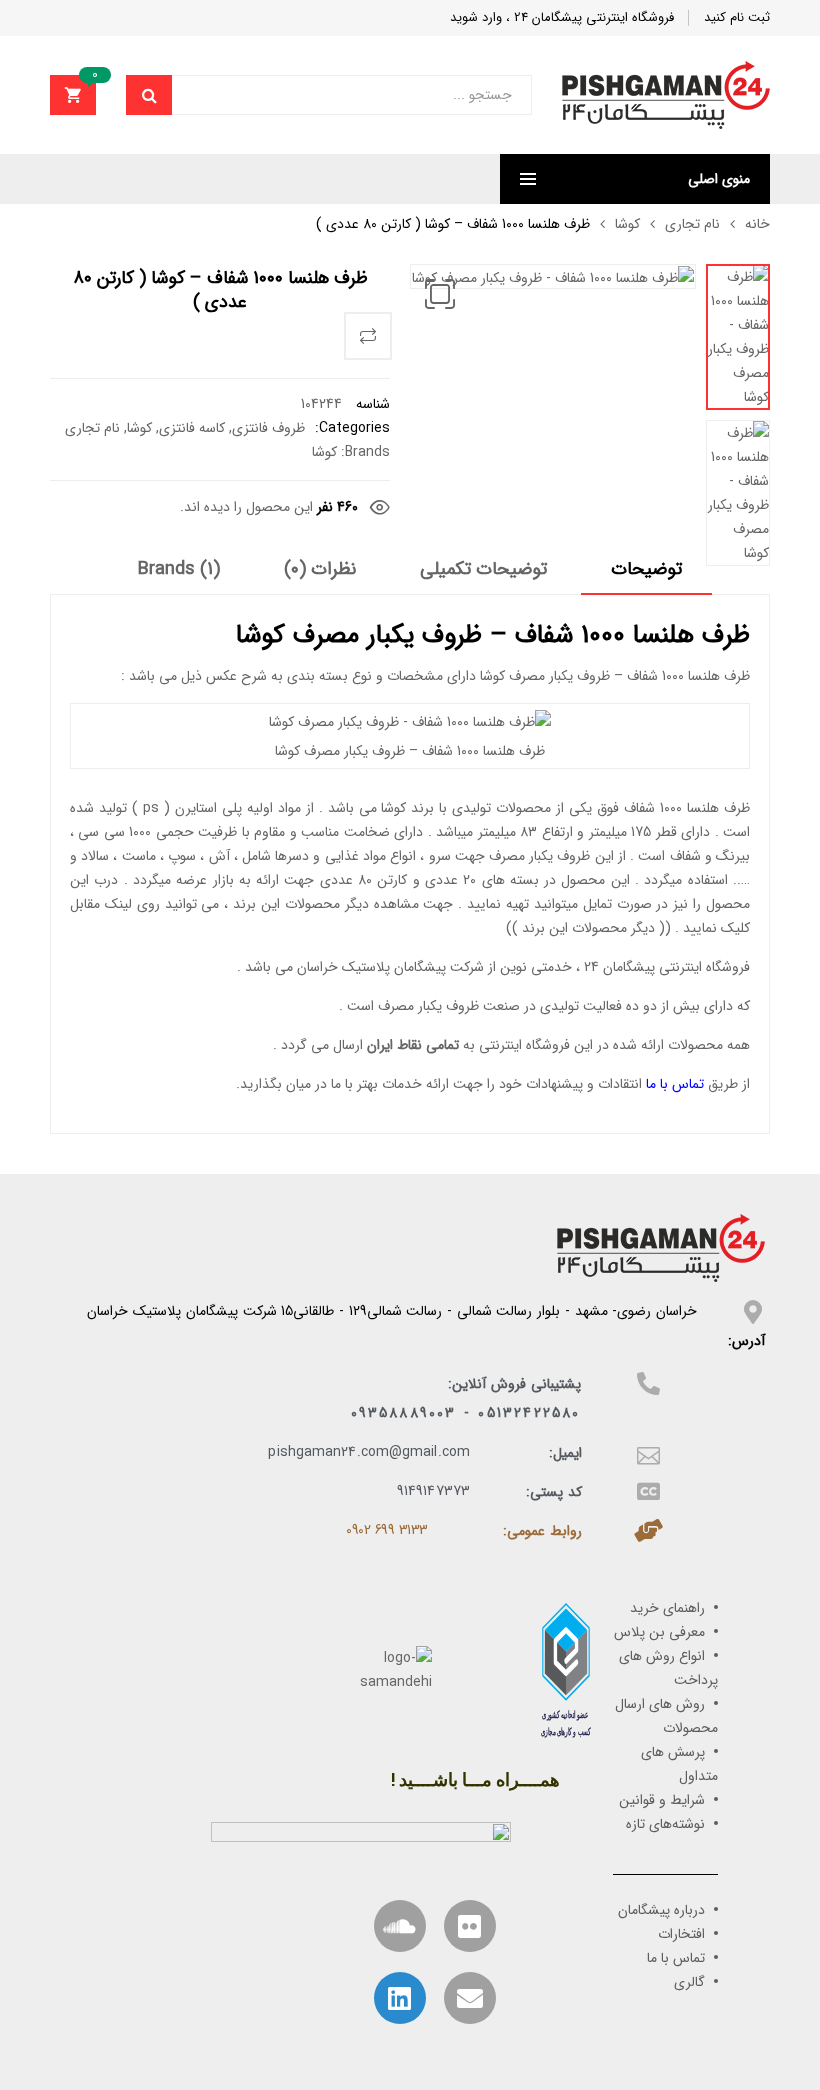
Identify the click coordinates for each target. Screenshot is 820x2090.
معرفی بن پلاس (659, 1632)
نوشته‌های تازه (665, 1824)
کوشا (627, 224)
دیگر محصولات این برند (588, 928)
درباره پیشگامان (661, 1910)
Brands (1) (179, 570)
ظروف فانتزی (268, 428)
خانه (757, 224)
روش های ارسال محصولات (666, 1716)
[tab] (646, 576)
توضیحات (646, 570)
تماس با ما (675, 1084)
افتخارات (681, 1934)
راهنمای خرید (667, 1608)
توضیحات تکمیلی (483, 570)
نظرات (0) (320, 570)
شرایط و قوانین (662, 1800)
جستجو (149, 95)
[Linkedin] (400, 1998)
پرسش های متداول (679, 1764)
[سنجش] (368, 336)
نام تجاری (692, 224)
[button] (440, 294)
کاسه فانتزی (192, 428)
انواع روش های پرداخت (668, 1668)
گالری (689, 1982)
